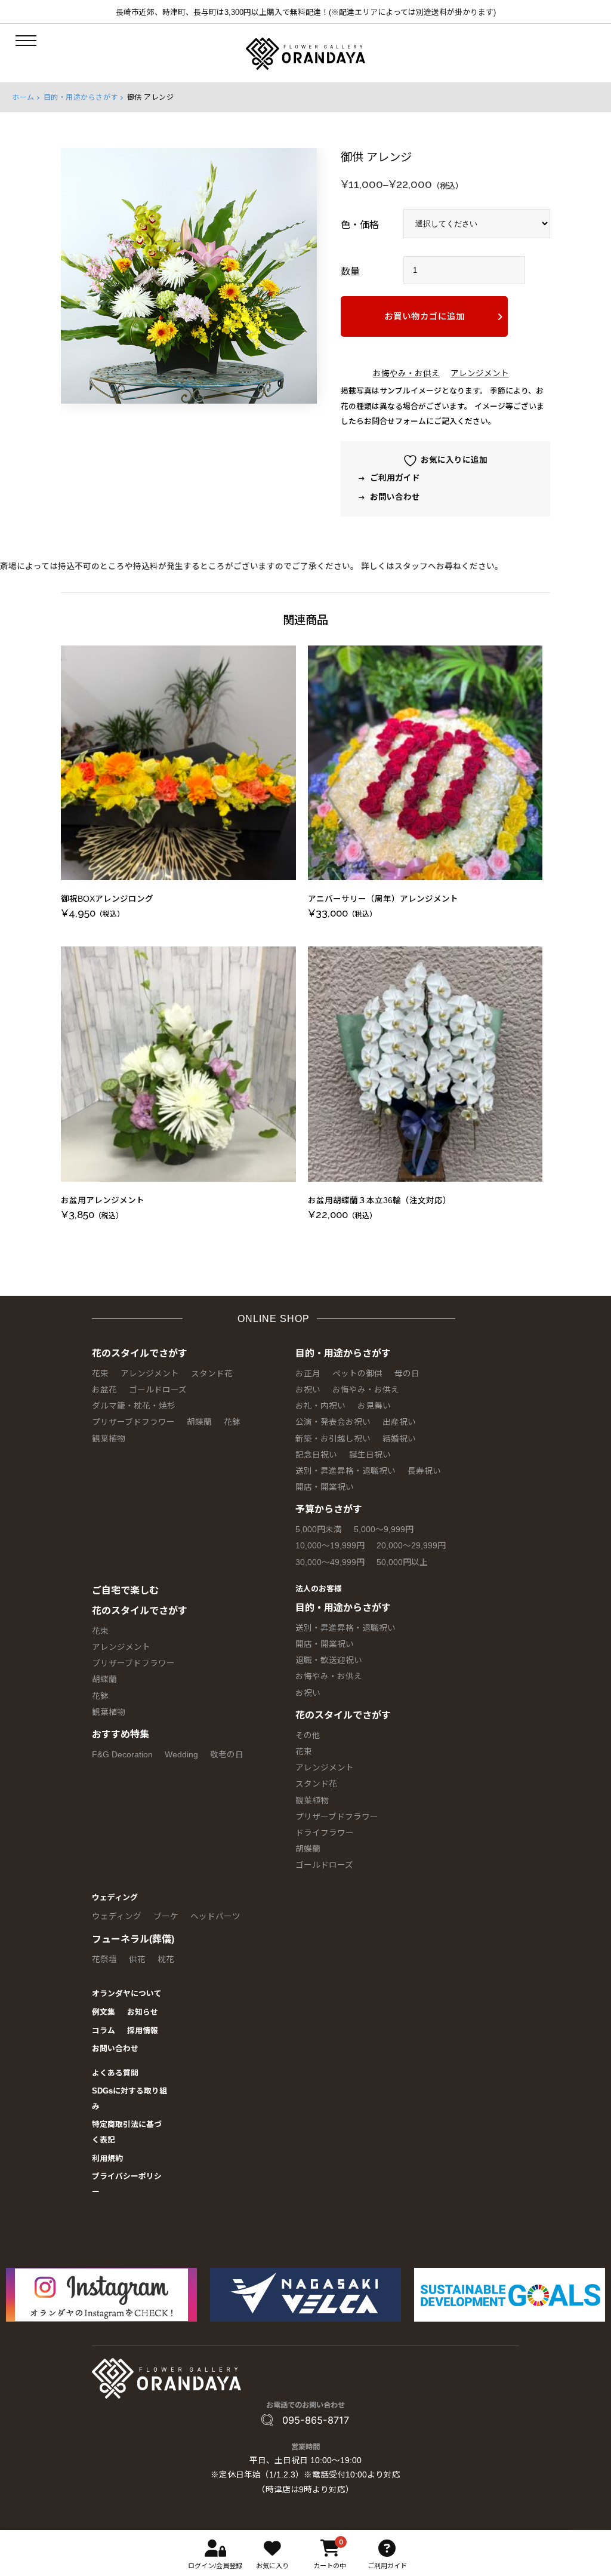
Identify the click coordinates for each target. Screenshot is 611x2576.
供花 (137, 1959)
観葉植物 (109, 1439)
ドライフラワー (325, 1833)
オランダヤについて (127, 1994)
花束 (100, 1374)
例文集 (104, 2012)
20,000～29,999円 (411, 1546)
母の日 (407, 1374)
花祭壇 (104, 1959)
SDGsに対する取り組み (129, 2099)
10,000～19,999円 (330, 1546)
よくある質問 (115, 2073)
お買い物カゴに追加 (425, 316)
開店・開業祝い (325, 1487)
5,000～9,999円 (384, 1530)
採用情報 (143, 2031)
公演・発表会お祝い (333, 1422)
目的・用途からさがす (81, 97)
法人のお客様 (319, 1589)
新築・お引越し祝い (333, 1439)
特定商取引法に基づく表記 (127, 2132)
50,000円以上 (402, 1562)
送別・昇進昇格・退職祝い (345, 1471)
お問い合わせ (394, 497)
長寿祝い (424, 1471)
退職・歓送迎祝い (329, 1660)
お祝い (308, 1390)
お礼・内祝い (320, 1406)
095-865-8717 (316, 2420)
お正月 (308, 1374)
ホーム (23, 97)
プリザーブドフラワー (133, 1422)
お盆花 (104, 1390)
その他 (308, 1736)
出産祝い (399, 1422)
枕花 (166, 1959)
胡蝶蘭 (199, 1422)
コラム (104, 2031)
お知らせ (143, 2012)
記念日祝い (316, 1455)
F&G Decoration (122, 1755)
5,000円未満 (319, 1530)
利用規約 (107, 2158)
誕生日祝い (370, 1455)
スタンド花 (212, 1374)
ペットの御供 (357, 1374)
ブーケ (166, 1916)
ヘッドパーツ (215, 1916)
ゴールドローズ (158, 1390)
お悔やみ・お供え (406, 374)
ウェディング (115, 1897)
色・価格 (360, 225)
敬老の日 (227, 1755)
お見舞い (374, 1406)
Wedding (181, 1755)
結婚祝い (399, 1439)
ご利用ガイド (394, 478)
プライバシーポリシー (127, 2184)
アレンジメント (480, 374)
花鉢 (232, 1422)
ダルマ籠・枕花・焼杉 (134, 1406)
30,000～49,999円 (330, 1562)
